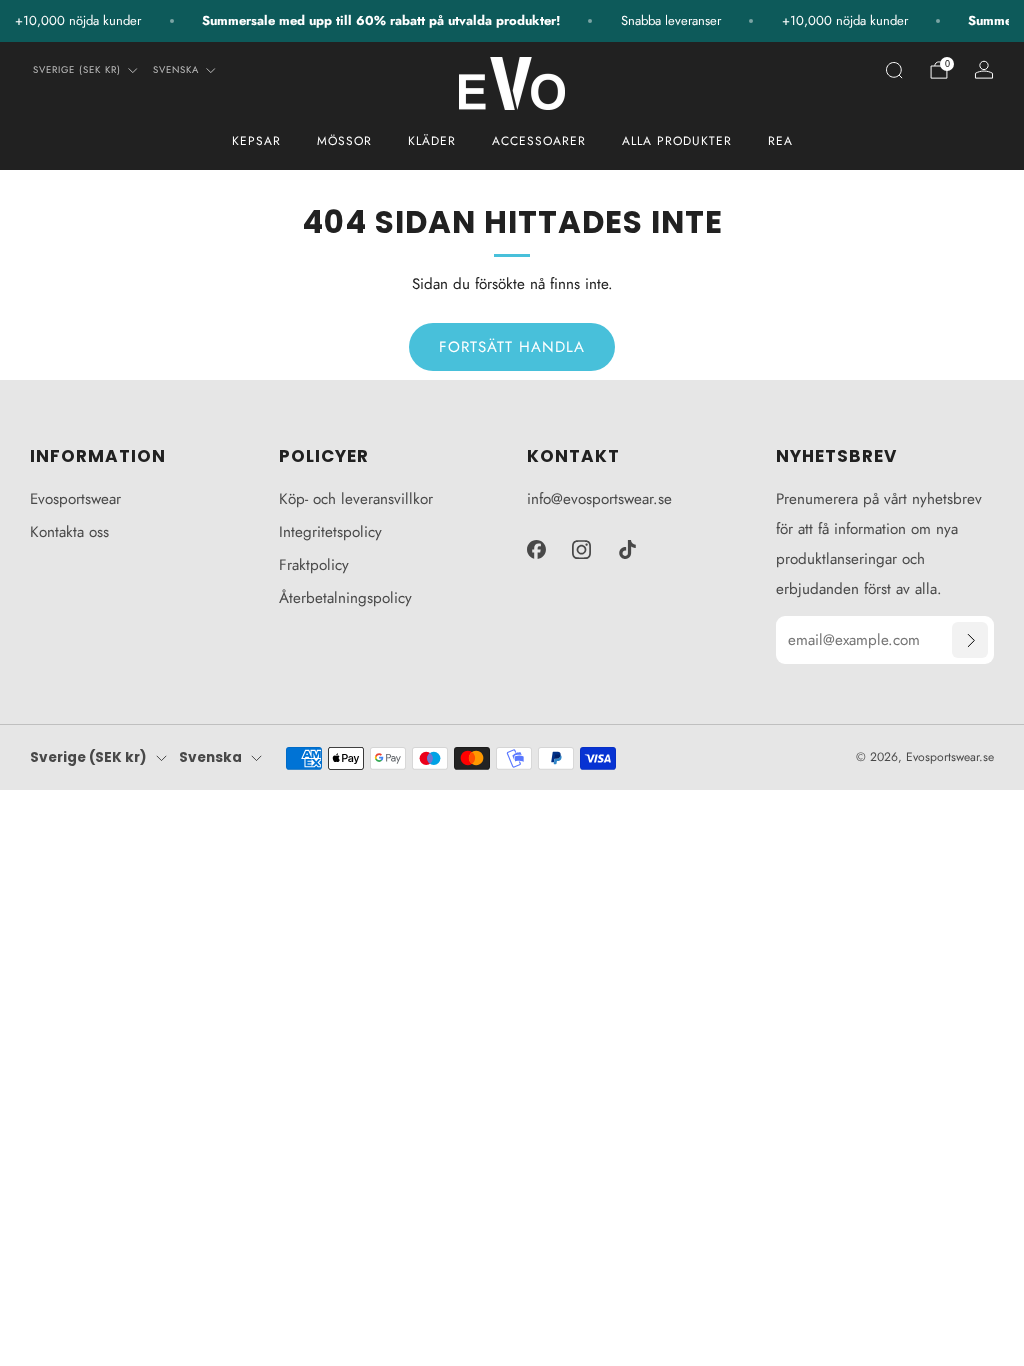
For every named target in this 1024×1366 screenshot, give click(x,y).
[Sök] (894, 70)
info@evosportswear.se (599, 499)
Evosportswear (75, 499)
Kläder (432, 141)
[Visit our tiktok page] (628, 549)
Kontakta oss (69, 532)
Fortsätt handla (512, 347)
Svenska (176, 70)
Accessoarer (539, 141)
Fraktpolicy (314, 565)
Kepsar (256, 141)
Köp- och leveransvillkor (356, 499)
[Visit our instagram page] (582, 549)
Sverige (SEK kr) (77, 70)
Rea (780, 141)
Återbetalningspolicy (345, 598)
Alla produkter (677, 141)
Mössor (344, 141)
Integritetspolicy (330, 532)
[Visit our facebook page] (536, 549)
